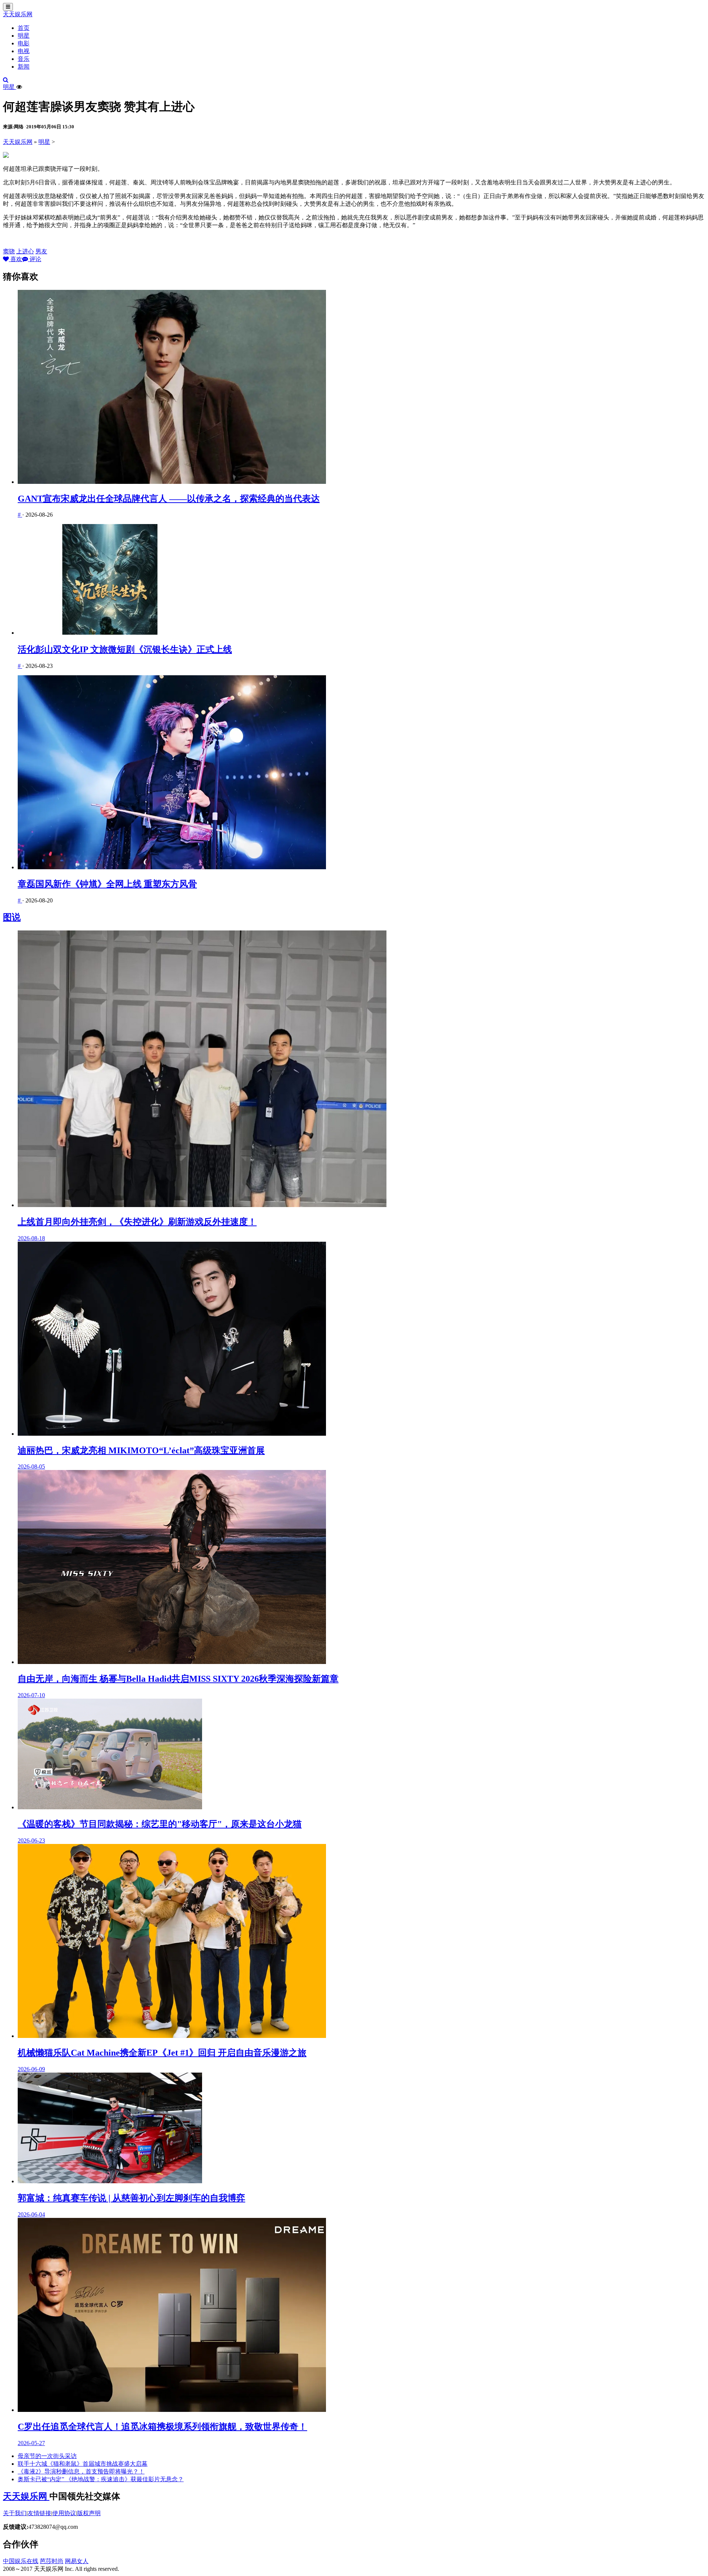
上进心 (25, 251)
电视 (24, 51)
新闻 (24, 67)
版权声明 (89, 2513)
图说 (12, 917)
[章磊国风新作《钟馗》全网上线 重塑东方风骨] (361, 773)
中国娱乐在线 (21, 2561)
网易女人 (77, 2561)
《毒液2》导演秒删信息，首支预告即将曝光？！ (81, 2471)
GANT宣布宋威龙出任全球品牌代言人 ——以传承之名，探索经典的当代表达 (169, 499)
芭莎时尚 (52, 2561)
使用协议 (64, 2513)
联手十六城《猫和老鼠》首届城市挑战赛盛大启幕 (83, 2464)
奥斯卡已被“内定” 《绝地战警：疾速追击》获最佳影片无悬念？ (101, 2479)
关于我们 (15, 2513)
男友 (41, 251)
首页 (24, 28)
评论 (35, 259)
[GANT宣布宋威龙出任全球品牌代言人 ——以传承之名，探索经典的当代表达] (361, 388)
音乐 (24, 59)
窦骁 (9, 251)
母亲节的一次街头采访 (47, 2456)
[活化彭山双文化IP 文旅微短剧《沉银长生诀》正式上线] (361, 580)
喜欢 (15, 259)
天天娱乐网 (18, 14)
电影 (24, 43)
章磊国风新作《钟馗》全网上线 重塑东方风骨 (107, 884)
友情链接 (39, 2513)
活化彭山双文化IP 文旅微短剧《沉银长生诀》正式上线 (125, 649)
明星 (24, 36)
